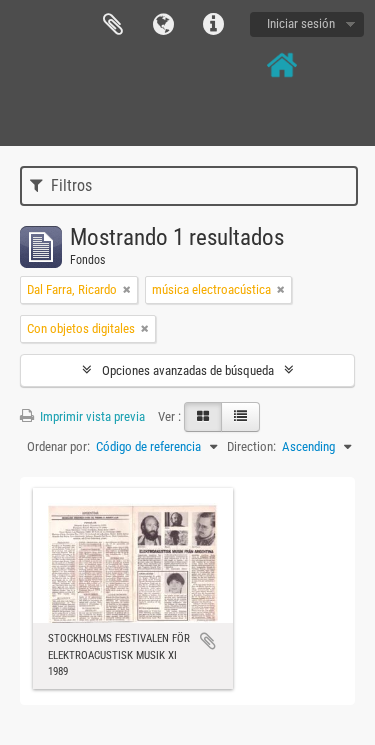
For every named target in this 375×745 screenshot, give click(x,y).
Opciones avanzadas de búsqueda (188, 370)
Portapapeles (113, 25)
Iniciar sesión (301, 23)
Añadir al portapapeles (208, 641)
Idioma (163, 25)
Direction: (251, 446)
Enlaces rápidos (213, 25)
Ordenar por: (58, 446)
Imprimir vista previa (91, 416)
